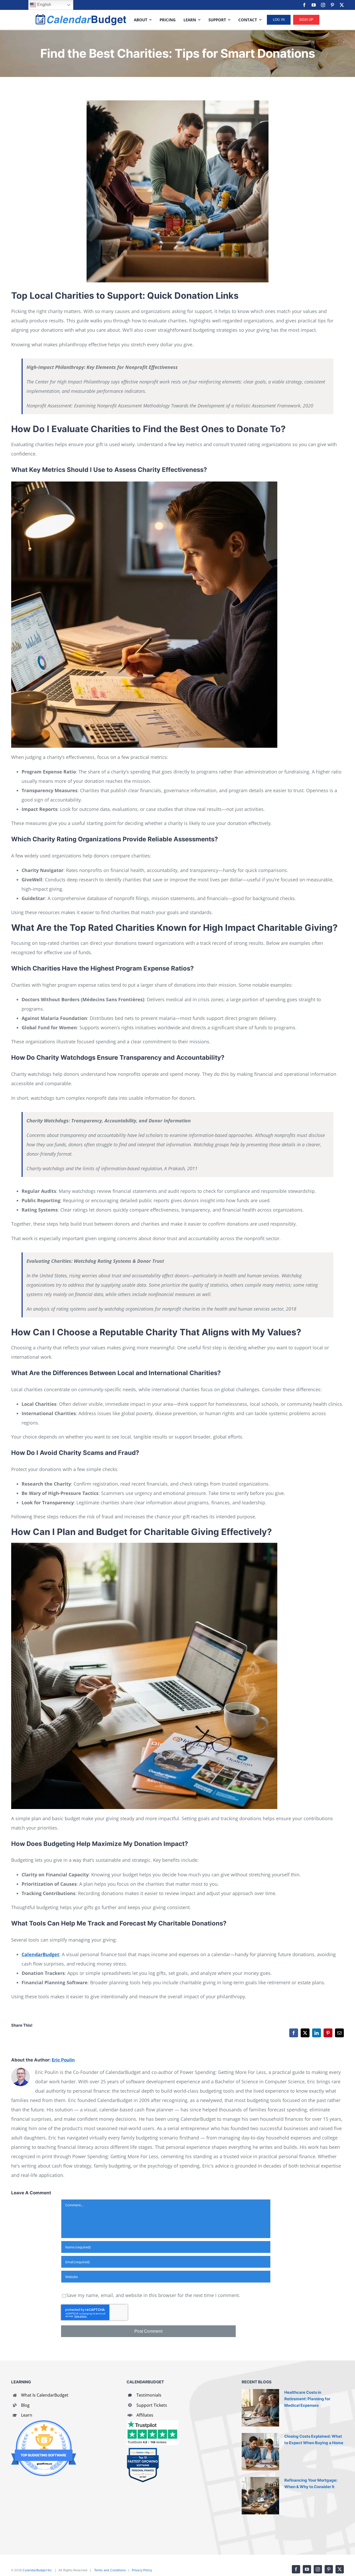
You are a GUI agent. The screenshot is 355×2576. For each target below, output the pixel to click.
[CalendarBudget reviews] (153, 2423)
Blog (25, 2405)
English (44, 5)
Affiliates (145, 2415)
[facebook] (304, 5)
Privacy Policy (142, 2570)
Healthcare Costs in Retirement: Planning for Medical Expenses (307, 2399)
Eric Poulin (63, 2060)
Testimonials (149, 2395)
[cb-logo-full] (81, 16)
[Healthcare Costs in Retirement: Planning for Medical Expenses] (260, 2408)
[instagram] (323, 5)
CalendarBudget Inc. (38, 2570)
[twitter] (342, 5)
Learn (27, 2415)
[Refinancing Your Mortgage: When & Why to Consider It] (260, 2496)
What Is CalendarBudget (45, 2395)
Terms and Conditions (110, 2570)
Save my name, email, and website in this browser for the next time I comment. (153, 2295)
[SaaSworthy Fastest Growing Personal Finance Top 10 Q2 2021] (143, 2450)
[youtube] (314, 5)
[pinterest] (332, 5)
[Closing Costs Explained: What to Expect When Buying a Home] (260, 2452)
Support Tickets (152, 2405)
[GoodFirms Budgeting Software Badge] (44, 2423)
